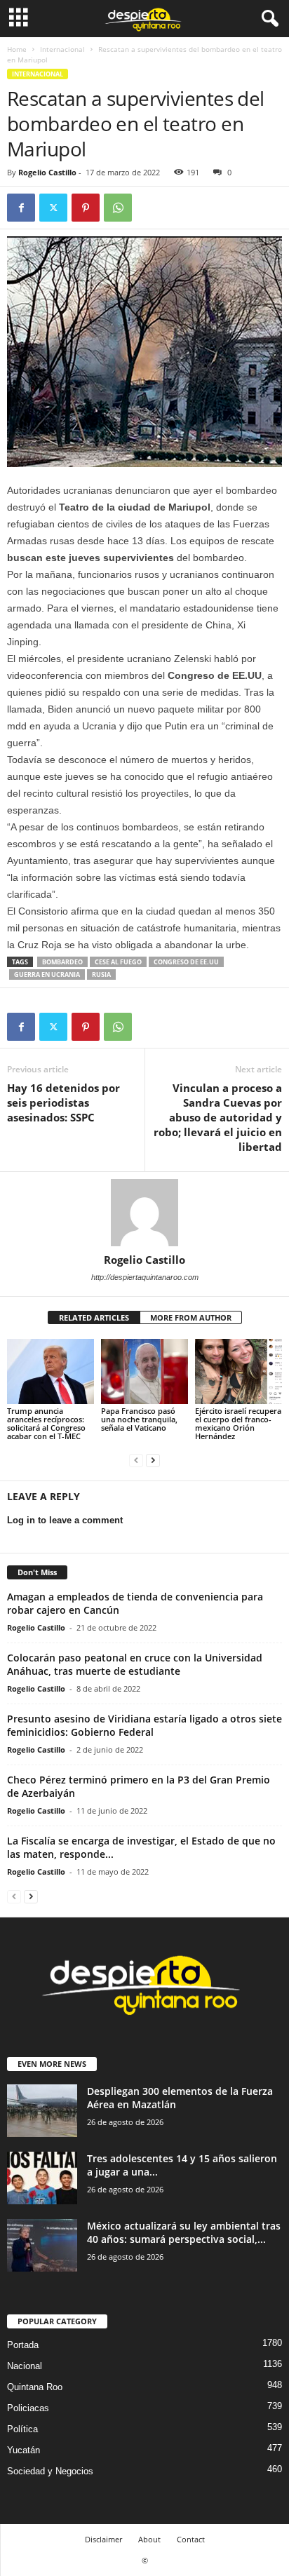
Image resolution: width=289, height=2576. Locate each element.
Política (22, 2429)
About (149, 2539)
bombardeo (62, 962)
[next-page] (153, 1460)
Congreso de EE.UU (186, 962)
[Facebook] (21, 208)
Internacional (62, 49)
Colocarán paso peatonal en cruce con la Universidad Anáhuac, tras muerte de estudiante (135, 1664)
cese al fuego (118, 962)
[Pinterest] (86, 208)
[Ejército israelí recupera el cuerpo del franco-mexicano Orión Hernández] (238, 1371)
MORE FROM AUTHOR (191, 1317)
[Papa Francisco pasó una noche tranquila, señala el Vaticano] (144, 1371)
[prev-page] (136, 1460)
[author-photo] (144, 1213)
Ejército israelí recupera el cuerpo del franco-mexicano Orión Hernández (238, 1423)
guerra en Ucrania (47, 975)
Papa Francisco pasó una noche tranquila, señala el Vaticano (139, 1419)
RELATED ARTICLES (94, 1317)
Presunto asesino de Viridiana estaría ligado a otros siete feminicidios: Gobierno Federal (144, 1725)
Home (17, 49)
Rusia (101, 975)
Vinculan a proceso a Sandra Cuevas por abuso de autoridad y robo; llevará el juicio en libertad (218, 1117)
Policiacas (28, 2408)
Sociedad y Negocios (50, 2471)
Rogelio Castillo (47, 172)
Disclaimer (103, 2539)
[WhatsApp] (118, 208)
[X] (53, 208)
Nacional (25, 2366)
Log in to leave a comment (65, 1520)
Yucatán (23, 2450)
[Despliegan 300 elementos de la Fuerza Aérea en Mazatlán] (42, 2111)
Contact (191, 2539)
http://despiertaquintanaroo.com (145, 1277)
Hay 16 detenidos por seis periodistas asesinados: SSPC (63, 1102)
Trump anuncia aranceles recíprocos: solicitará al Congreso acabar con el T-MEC (46, 1423)
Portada (23, 2345)
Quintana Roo (35, 2387)
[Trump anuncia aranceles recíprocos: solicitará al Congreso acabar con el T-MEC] (51, 1371)
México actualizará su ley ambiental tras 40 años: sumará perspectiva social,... (184, 2232)
